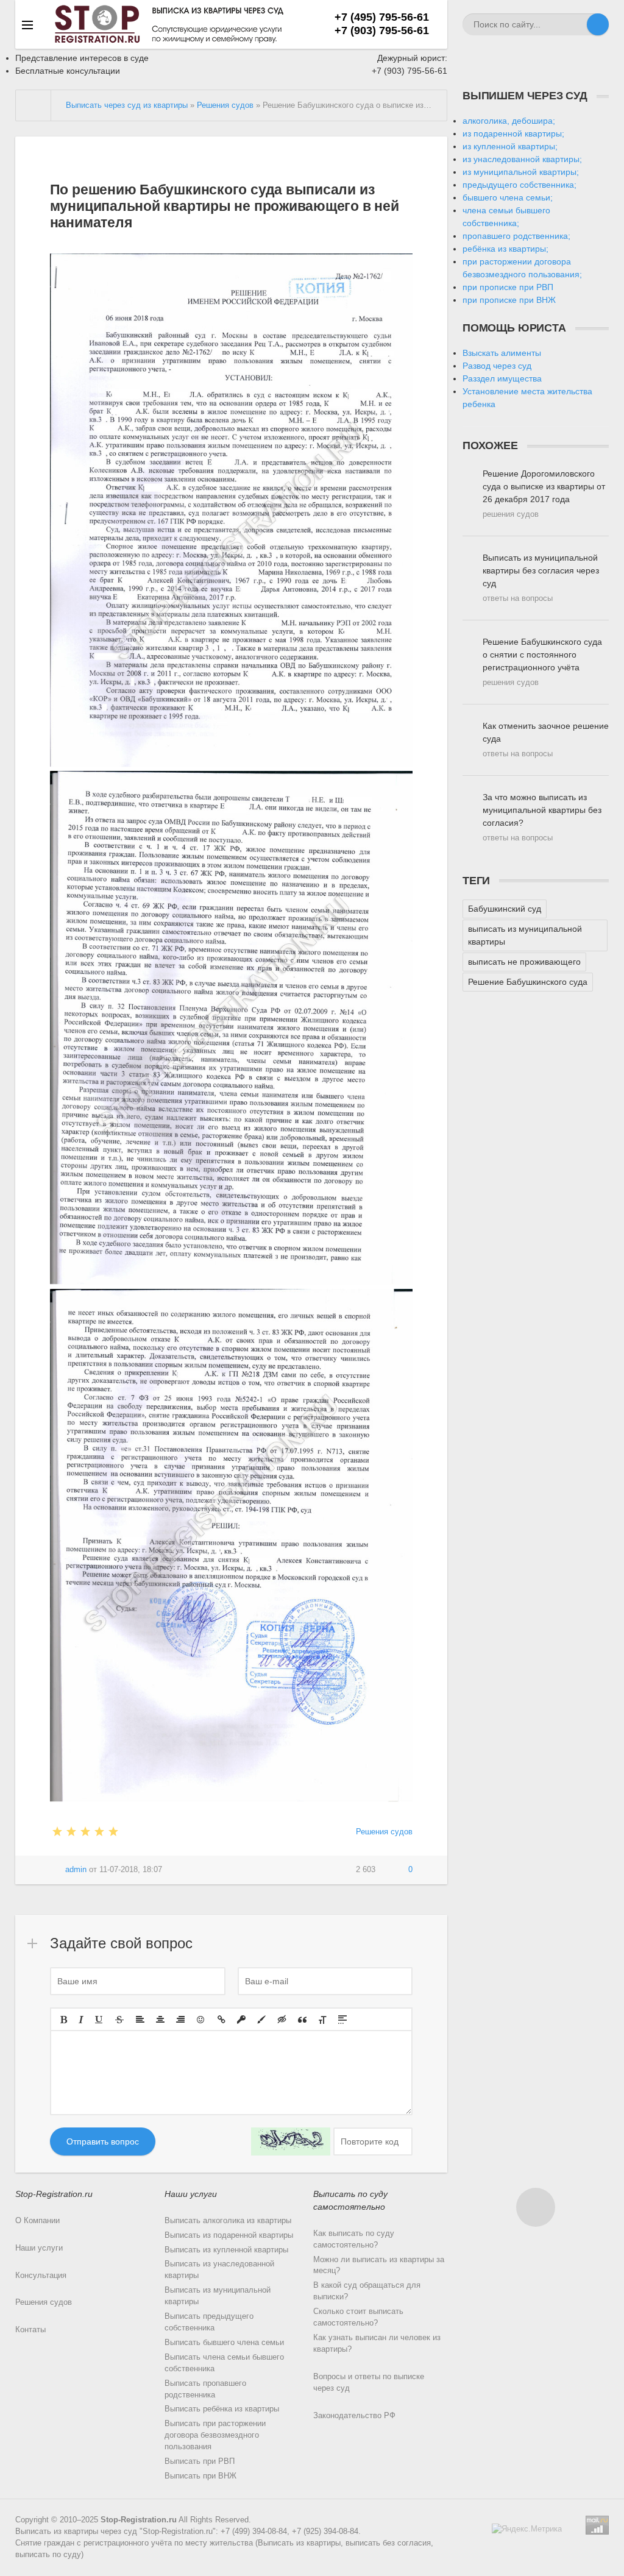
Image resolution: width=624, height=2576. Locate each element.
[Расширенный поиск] (576, 24)
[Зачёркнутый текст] (119, 2020)
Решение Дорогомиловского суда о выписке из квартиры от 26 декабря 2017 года (544, 494)
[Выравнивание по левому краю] (140, 2020)
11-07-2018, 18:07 (131, 1870)
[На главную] (34, 105)
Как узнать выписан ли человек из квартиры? (377, 2344)
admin (76, 1870)
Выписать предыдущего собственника (209, 2322)
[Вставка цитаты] (302, 2020)
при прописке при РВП (508, 287)
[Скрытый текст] (282, 2020)
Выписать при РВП (200, 2461)
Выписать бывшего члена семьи (224, 2343)
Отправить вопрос (103, 2141)
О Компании (37, 2221)
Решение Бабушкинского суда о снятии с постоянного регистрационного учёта (542, 662)
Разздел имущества (502, 378)
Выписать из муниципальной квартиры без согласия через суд (541, 578)
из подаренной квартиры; (513, 133)
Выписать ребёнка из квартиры (222, 2409)
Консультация (41, 2276)
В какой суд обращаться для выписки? (367, 2291)
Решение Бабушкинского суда (528, 982)
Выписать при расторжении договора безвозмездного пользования (215, 2435)
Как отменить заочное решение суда (546, 740)
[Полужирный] (64, 2020)
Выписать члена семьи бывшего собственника (224, 2363)
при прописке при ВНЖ (509, 300)
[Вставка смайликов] (201, 2020)
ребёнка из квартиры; (505, 249)
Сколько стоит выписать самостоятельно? (358, 2317)
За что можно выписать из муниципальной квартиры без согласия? (542, 817)
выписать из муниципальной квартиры (525, 935)
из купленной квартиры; (510, 146)
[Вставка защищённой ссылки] (241, 2020)
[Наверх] (536, 2207)
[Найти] (598, 24)
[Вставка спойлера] (342, 2020)
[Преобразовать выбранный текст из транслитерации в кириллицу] (322, 2020)
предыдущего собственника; (519, 185)
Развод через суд (497, 366)
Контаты (30, 2330)
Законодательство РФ (354, 2416)
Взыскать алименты (502, 353)
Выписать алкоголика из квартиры (228, 2221)
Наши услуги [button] (191, 2194)
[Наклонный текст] (81, 2020)
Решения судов (384, 1832)
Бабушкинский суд (505, 909)
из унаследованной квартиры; (522, 159)
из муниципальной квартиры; (521, 172)
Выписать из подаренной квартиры (229, 2235)
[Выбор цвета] (261, 2020)
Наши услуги (39, 2248)
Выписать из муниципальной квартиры (218, 2296)
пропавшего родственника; (516, 236)
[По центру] (160, 2020)
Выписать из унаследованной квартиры (219, 2270)
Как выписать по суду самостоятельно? (354, 2239)
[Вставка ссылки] (222, 2020)
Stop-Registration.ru (139, 2520)
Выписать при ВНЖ (200, 2476)
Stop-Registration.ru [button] (54, 2194)
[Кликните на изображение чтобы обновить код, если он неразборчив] (291, 2141)
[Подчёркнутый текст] (99, 2020)
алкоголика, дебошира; (509, 121)
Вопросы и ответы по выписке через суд (369, 2383)
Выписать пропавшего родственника (205, 2389)
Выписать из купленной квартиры (226, 2250)
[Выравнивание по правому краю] (180, 2020)
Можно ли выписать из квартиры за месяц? (379, 2266)
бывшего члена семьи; (508, 197)
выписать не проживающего (524, 962)
